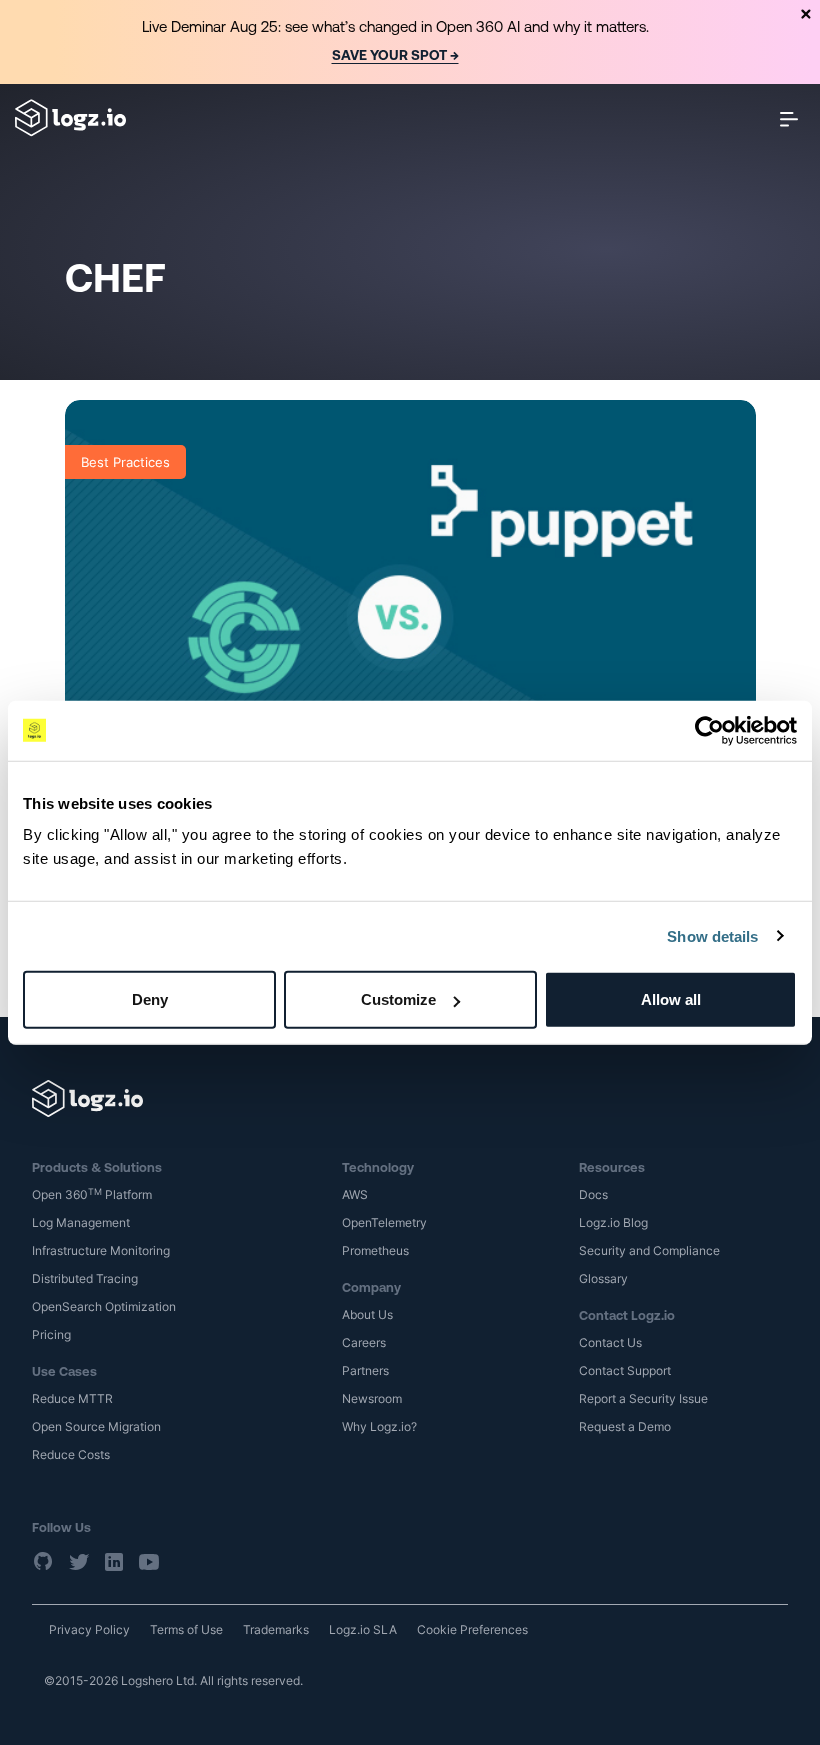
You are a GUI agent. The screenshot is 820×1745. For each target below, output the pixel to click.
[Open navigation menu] (789, 118)
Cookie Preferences (472, 1629)
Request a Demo (625, 1426)
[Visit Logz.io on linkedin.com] (114, 1561)
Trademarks (276, 1629)
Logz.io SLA (363, 1629)
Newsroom (372, 1398)
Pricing (51, 1334)
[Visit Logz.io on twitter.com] (79, 1561)
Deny (150, 999)
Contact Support (625, 1370)
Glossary (603, 1278)
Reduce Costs (71, 1454)
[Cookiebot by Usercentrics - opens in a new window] (709, 730)
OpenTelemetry (384, 1222)
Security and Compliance (649, 1250)
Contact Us (610, 1342)
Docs (593, 1194)
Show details (712, 935)
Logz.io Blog (613, 1222)
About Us (367, 1314)
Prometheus (375, 1250)
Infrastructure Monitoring (101, 1250)
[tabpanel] (410, 42)
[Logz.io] (410, 1098)
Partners (365, 1370)
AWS (355, 1194)
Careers (364, 1342)
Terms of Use (186, 1629)
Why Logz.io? (379, 1426)
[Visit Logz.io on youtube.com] (149, 1561)
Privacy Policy (89, 1629)
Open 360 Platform (92, 1194)
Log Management (81, 1222)
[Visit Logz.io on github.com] (44, 1561)
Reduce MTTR (72, 1398)
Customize (398, 999)
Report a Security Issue (643, 1398)
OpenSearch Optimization (104, 1306)
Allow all (671, 999)
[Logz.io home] (70, 118)
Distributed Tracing (85, 1278)
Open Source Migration (96, 1426)
